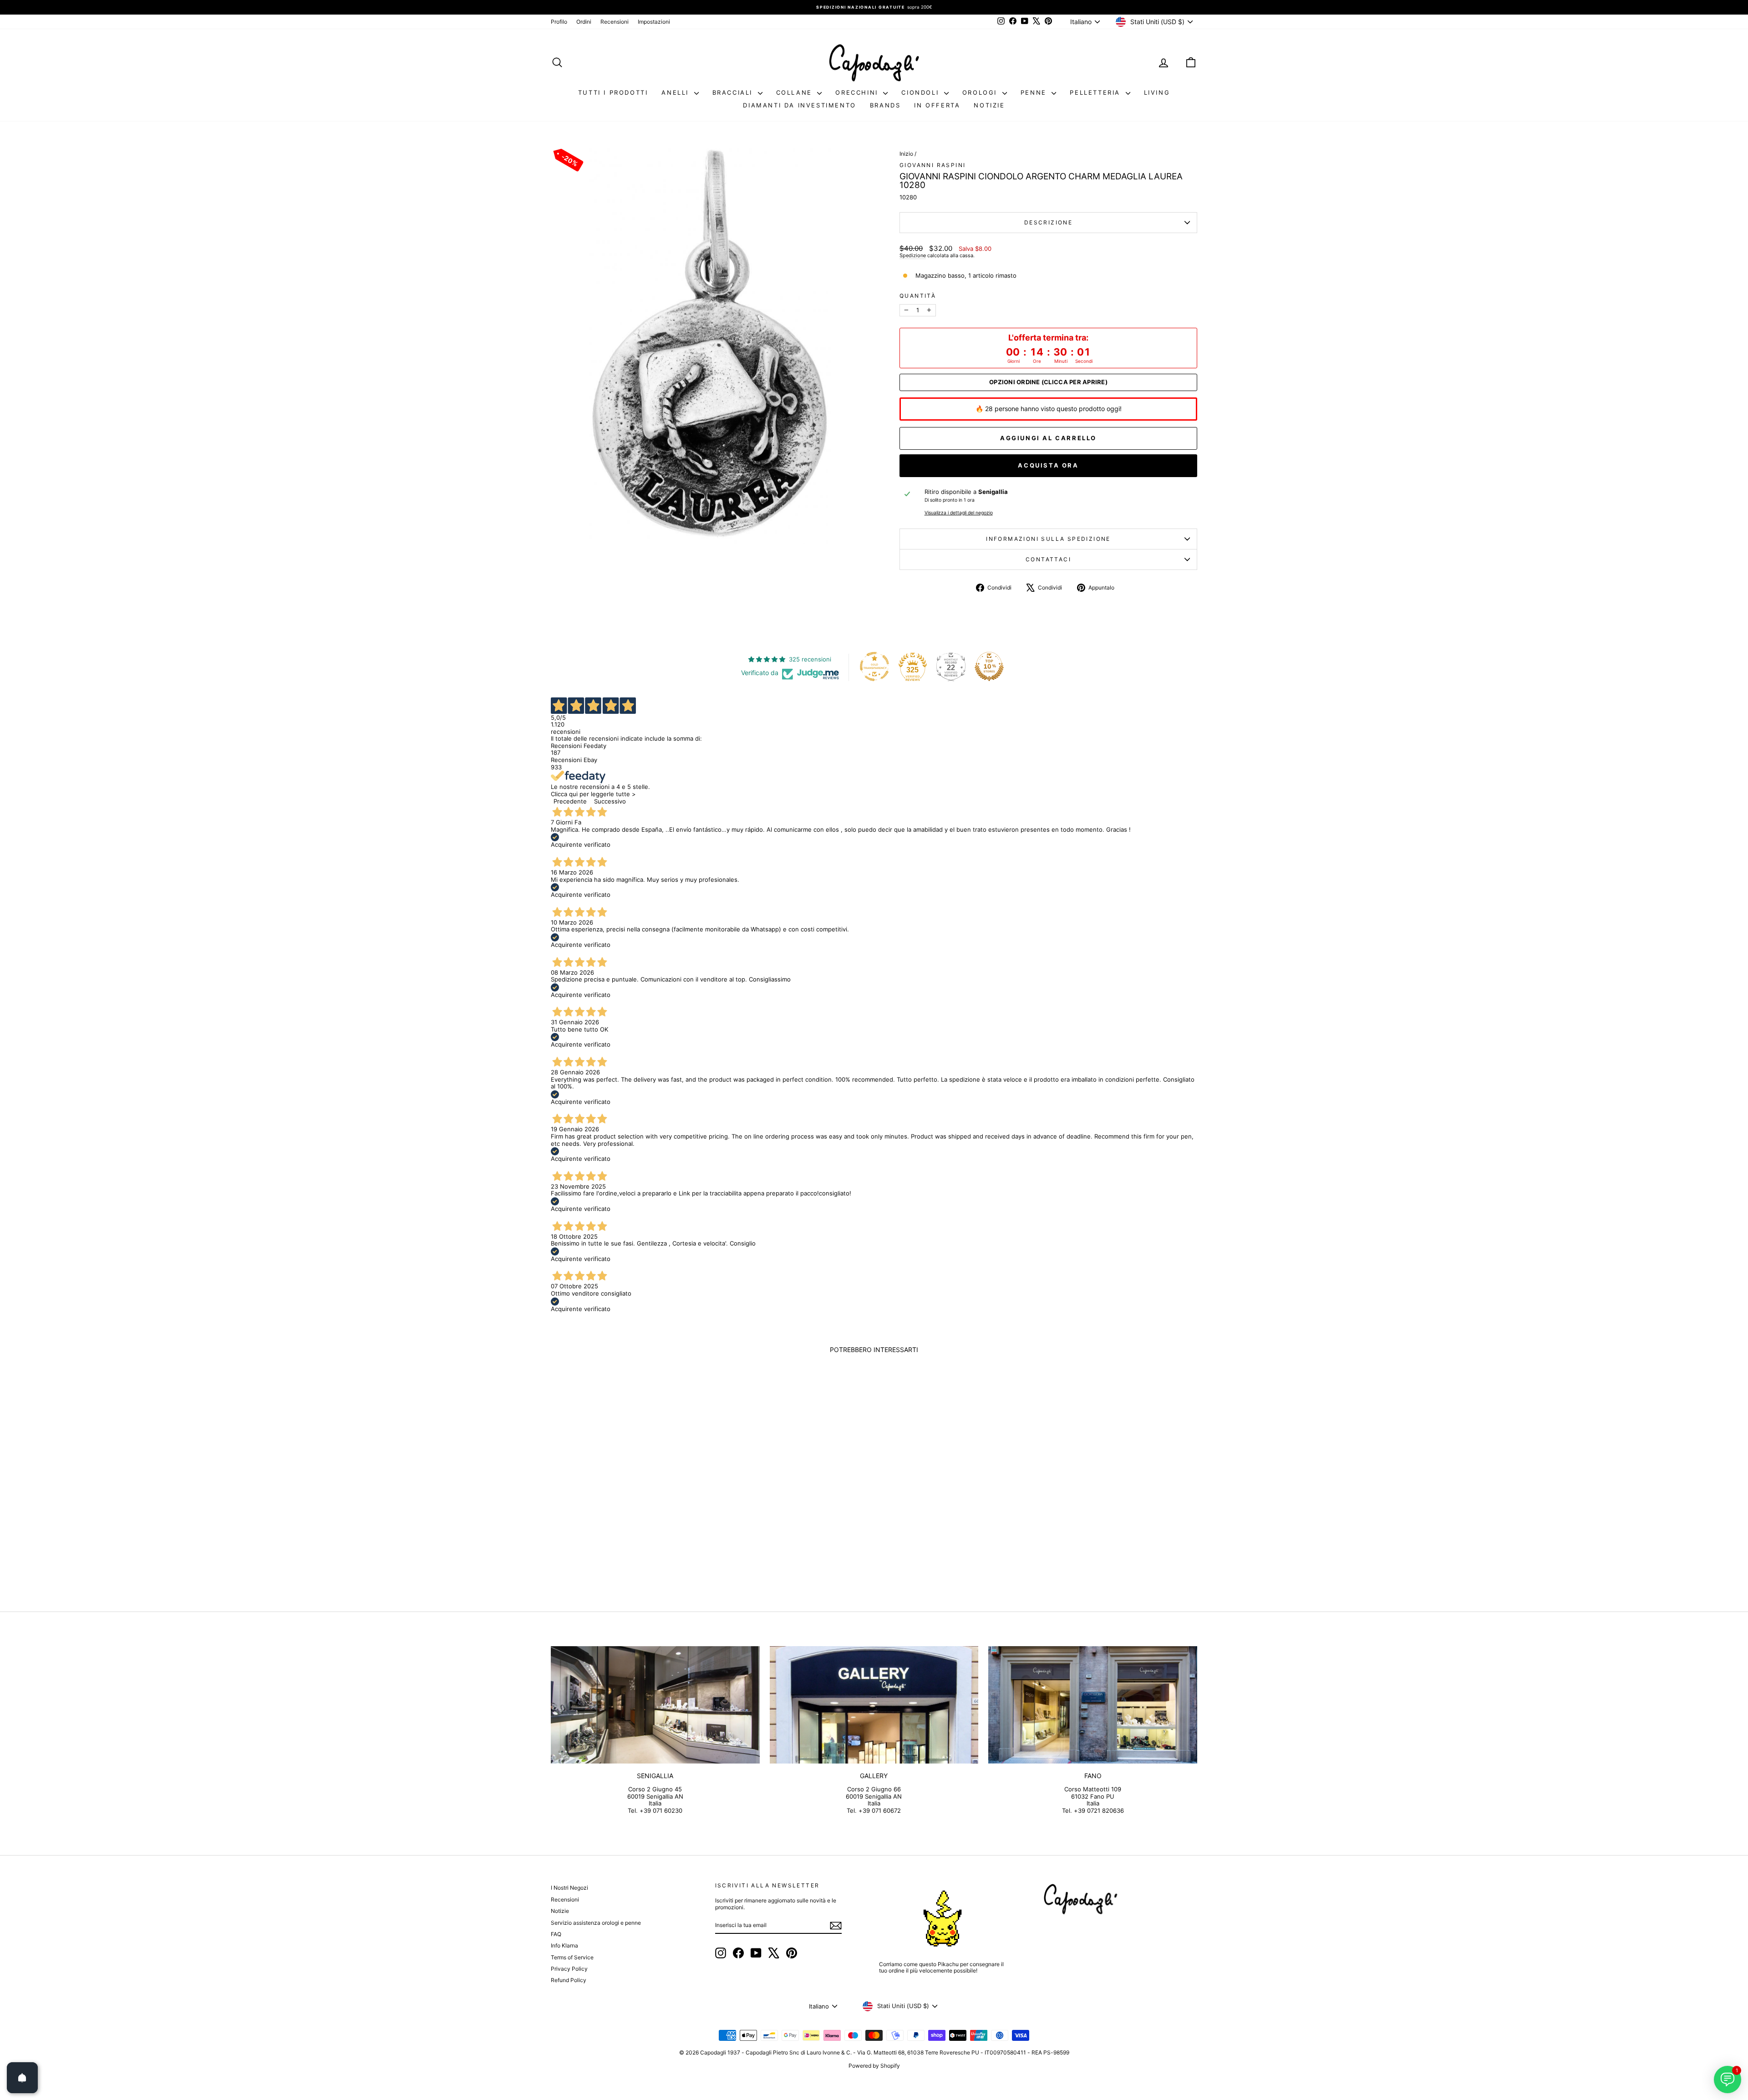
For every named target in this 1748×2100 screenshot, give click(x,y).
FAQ (556, 1934)
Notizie (989, 105)
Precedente (570, 801)
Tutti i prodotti (613, 92)
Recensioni (615, 22)
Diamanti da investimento (799, 105)
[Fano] (1093, 1705)
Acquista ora (1048, 465)
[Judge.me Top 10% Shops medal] (989, 666)
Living (1157, 92)
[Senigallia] (655, 1705)
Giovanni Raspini (932, 165)
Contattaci (1048, 559)
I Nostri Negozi (569, 1888)
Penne (1035, 92)
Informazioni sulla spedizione (1048, 539)
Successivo (610, 801)
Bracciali (734, 92)
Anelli (676, 92)
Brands (885, 105)
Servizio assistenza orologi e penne (596, 1923)
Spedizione (913, 255)
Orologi (981, 92)
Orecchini (858, 92)
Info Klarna (564, 1945)
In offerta (937, 105)
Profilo (559, 22)
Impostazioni (654, 22)
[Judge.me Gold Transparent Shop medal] (874, 666)
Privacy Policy (569, 1969)
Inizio (906, 154)
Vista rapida (628, 1521)
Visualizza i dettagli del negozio (959, 513)
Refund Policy (569, 1980)
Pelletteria (1096, 92)
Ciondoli (921, 92)
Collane (796, 92)
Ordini (584, 22)
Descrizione (1048, 222)
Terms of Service (572, 1957)
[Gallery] (874, 1705)
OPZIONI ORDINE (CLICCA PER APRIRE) (1048, 382)
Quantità (918, 296)
